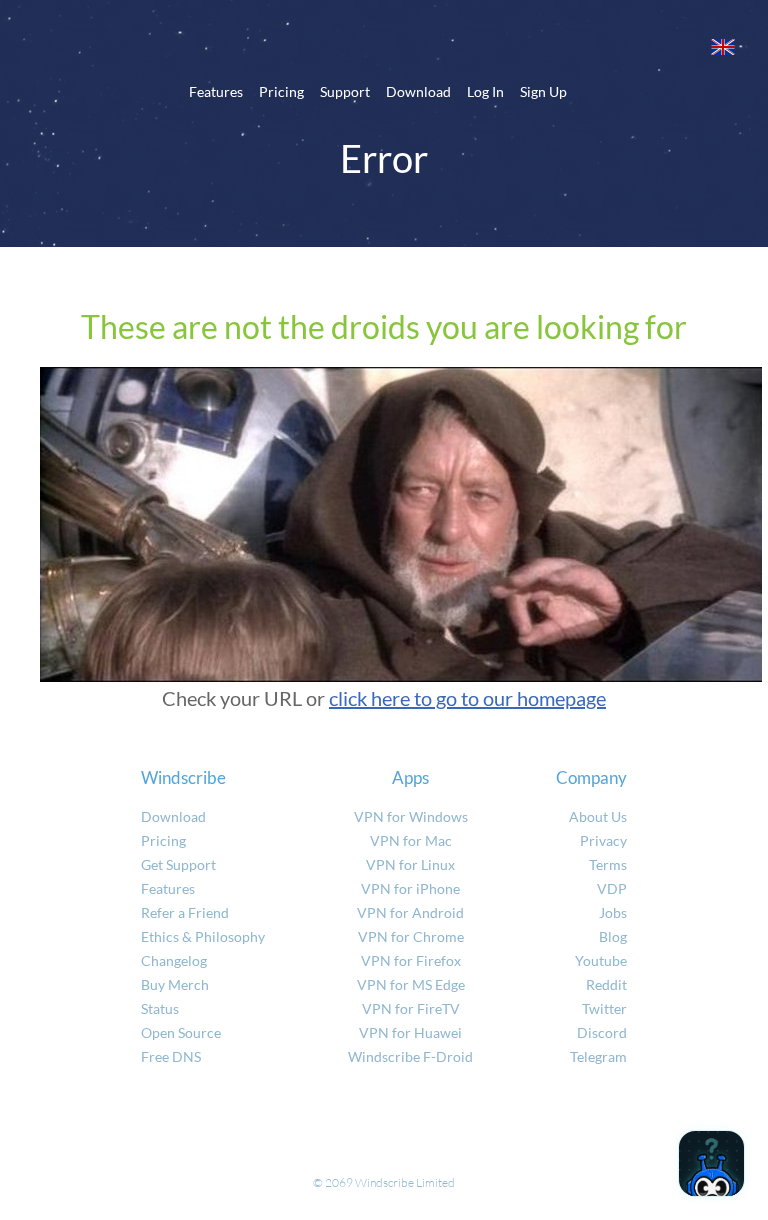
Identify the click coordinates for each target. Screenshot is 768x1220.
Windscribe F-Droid (410, 1056)
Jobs (613, 912)
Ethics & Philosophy (203, 936)
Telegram (598, 1056)
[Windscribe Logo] (384, 45)
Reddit (606, 984)
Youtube (601, 960)
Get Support (178, 864)
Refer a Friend (185, 912)
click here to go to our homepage (467, 698)
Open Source (181, 1032)
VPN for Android (410, 912)
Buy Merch (175, 984)
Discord (602, 1032)
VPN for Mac (411, 840)
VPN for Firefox (411, 960)
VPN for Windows (411, 816)
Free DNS (171, 1056)
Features (216, 91)
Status (160, 1008)
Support (345, 91)
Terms (608, 864)
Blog (613, 936)
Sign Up (543, 91)
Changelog (174, 960)
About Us (598, 816)
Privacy (603, 840)
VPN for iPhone (410, 888)
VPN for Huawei (410, 1032)
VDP (612, 888)
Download (418, 91)
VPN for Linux (410, 864)
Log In (485, 91)
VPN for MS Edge (411, 984)
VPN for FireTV (411, 1008)
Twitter (604, 1008)
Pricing (281, 91)
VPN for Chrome (411, 936)
